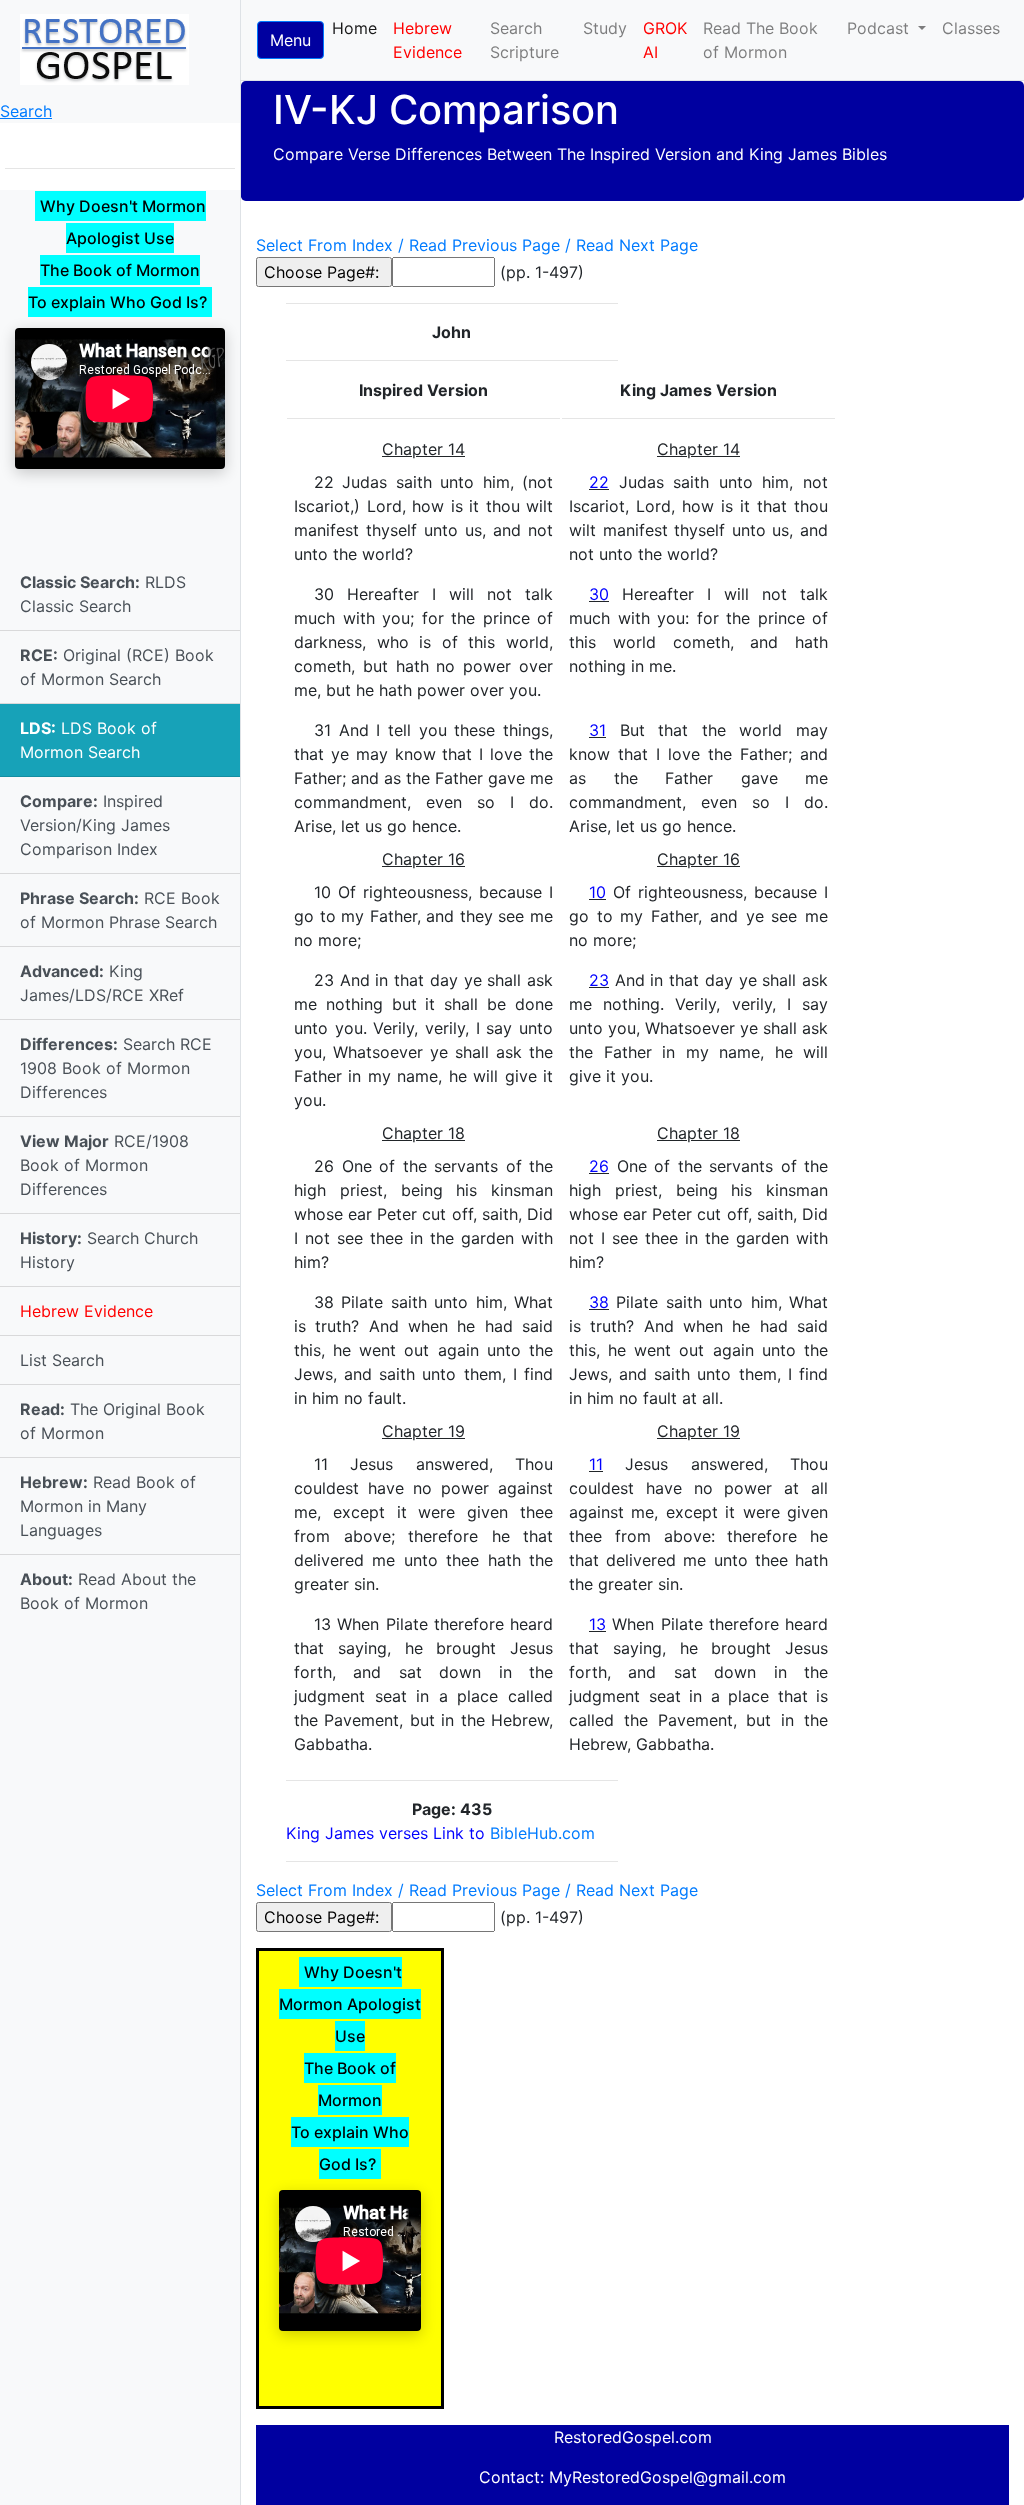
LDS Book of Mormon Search (88, 740)
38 (599, 1302)
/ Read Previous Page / (484, 245)
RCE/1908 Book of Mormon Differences (104, 1165)
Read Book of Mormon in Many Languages (108, 1506)
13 (597, 1624)
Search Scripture (524, 40)
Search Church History (109, 1250)
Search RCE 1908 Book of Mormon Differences (116, 1068)
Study (605, 28)
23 (599, 980)
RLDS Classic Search (103, 594)
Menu (290, 40)
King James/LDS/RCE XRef (102, 983)
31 (597, 730)
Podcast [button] (880, 28)
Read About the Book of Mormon (108, 1591)
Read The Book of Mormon (760, 40)
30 (599, 594)
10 (597, 892)
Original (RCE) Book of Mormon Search (117, 667)
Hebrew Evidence (86, 1311)
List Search (62, 1360)
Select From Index (324, 245)
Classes (971, 28)
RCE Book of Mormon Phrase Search (120, 910)
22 (599, 482)
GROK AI (665, 40)
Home (358, 27)
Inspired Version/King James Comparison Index (95, 825)
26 (599, 1166)
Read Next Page (637, 245)
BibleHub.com (542, 1833)
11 (596, 1464)
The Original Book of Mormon (112, 1421)
